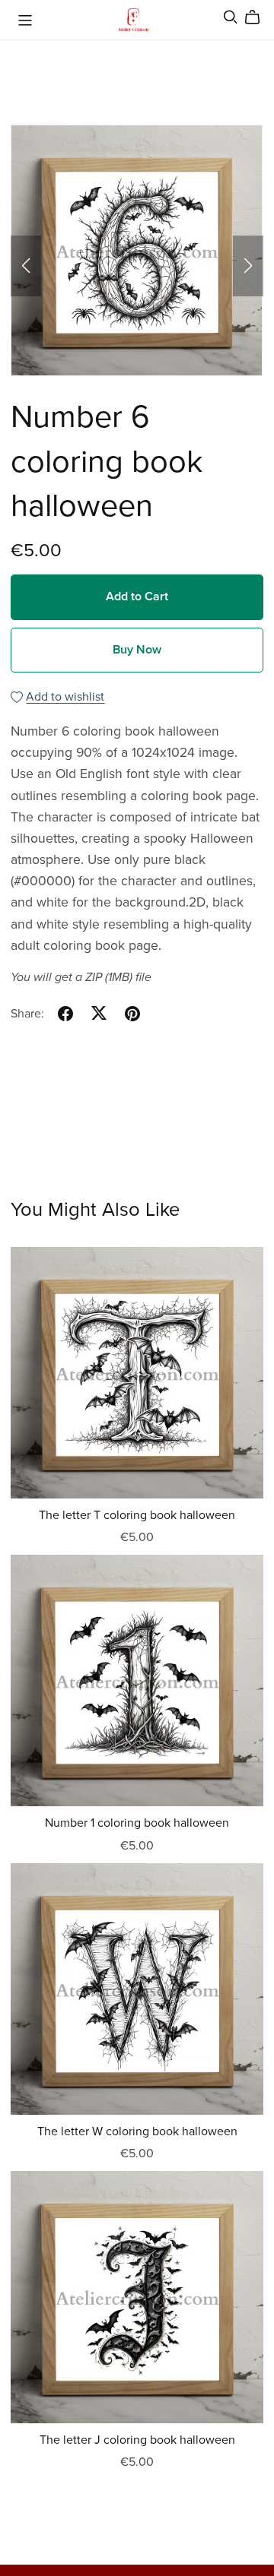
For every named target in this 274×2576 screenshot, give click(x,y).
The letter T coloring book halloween (137, 1515)
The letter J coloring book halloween (137, 2440)
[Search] (231, 17)
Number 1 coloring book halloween (137, 1823)
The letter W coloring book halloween (137, 2131)
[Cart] (258, 17)
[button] (26, 266)
